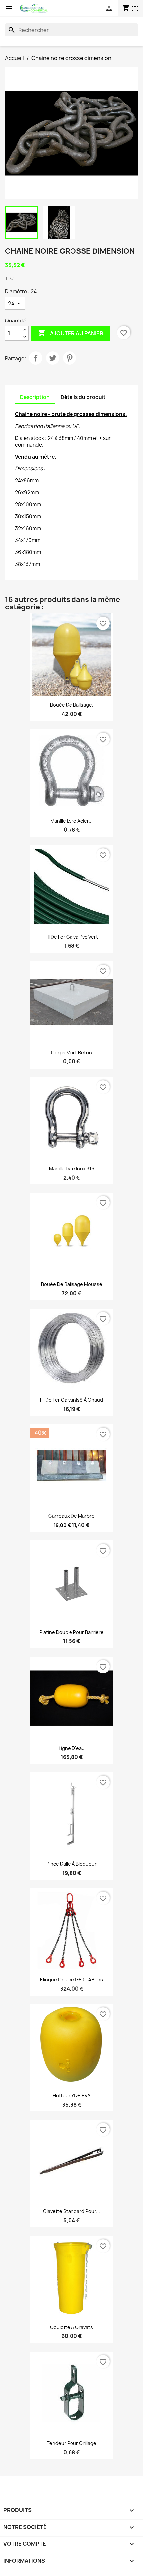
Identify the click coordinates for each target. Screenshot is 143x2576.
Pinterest (70, 358)
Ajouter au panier (71, 333)
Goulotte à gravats (71, 2327)
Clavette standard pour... (71, 2211)
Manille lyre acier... (71, 821)
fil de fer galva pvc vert (72, 937)
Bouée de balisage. (72, 705)
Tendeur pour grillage (71, 2443)
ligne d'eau (72, 1748)
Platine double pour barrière (71, 1632)
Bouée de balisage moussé (72, 1284)
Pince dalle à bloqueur (71, 1864)
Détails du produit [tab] (83, 397)
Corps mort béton (71, 1053)
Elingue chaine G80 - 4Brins (71, 1980)
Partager (36, 358)
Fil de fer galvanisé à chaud (71, 1400)
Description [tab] (35, 397)
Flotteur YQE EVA (71, 2095)
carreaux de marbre (71, 1516)
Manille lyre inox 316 (72, 1168)
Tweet (53, 358)
